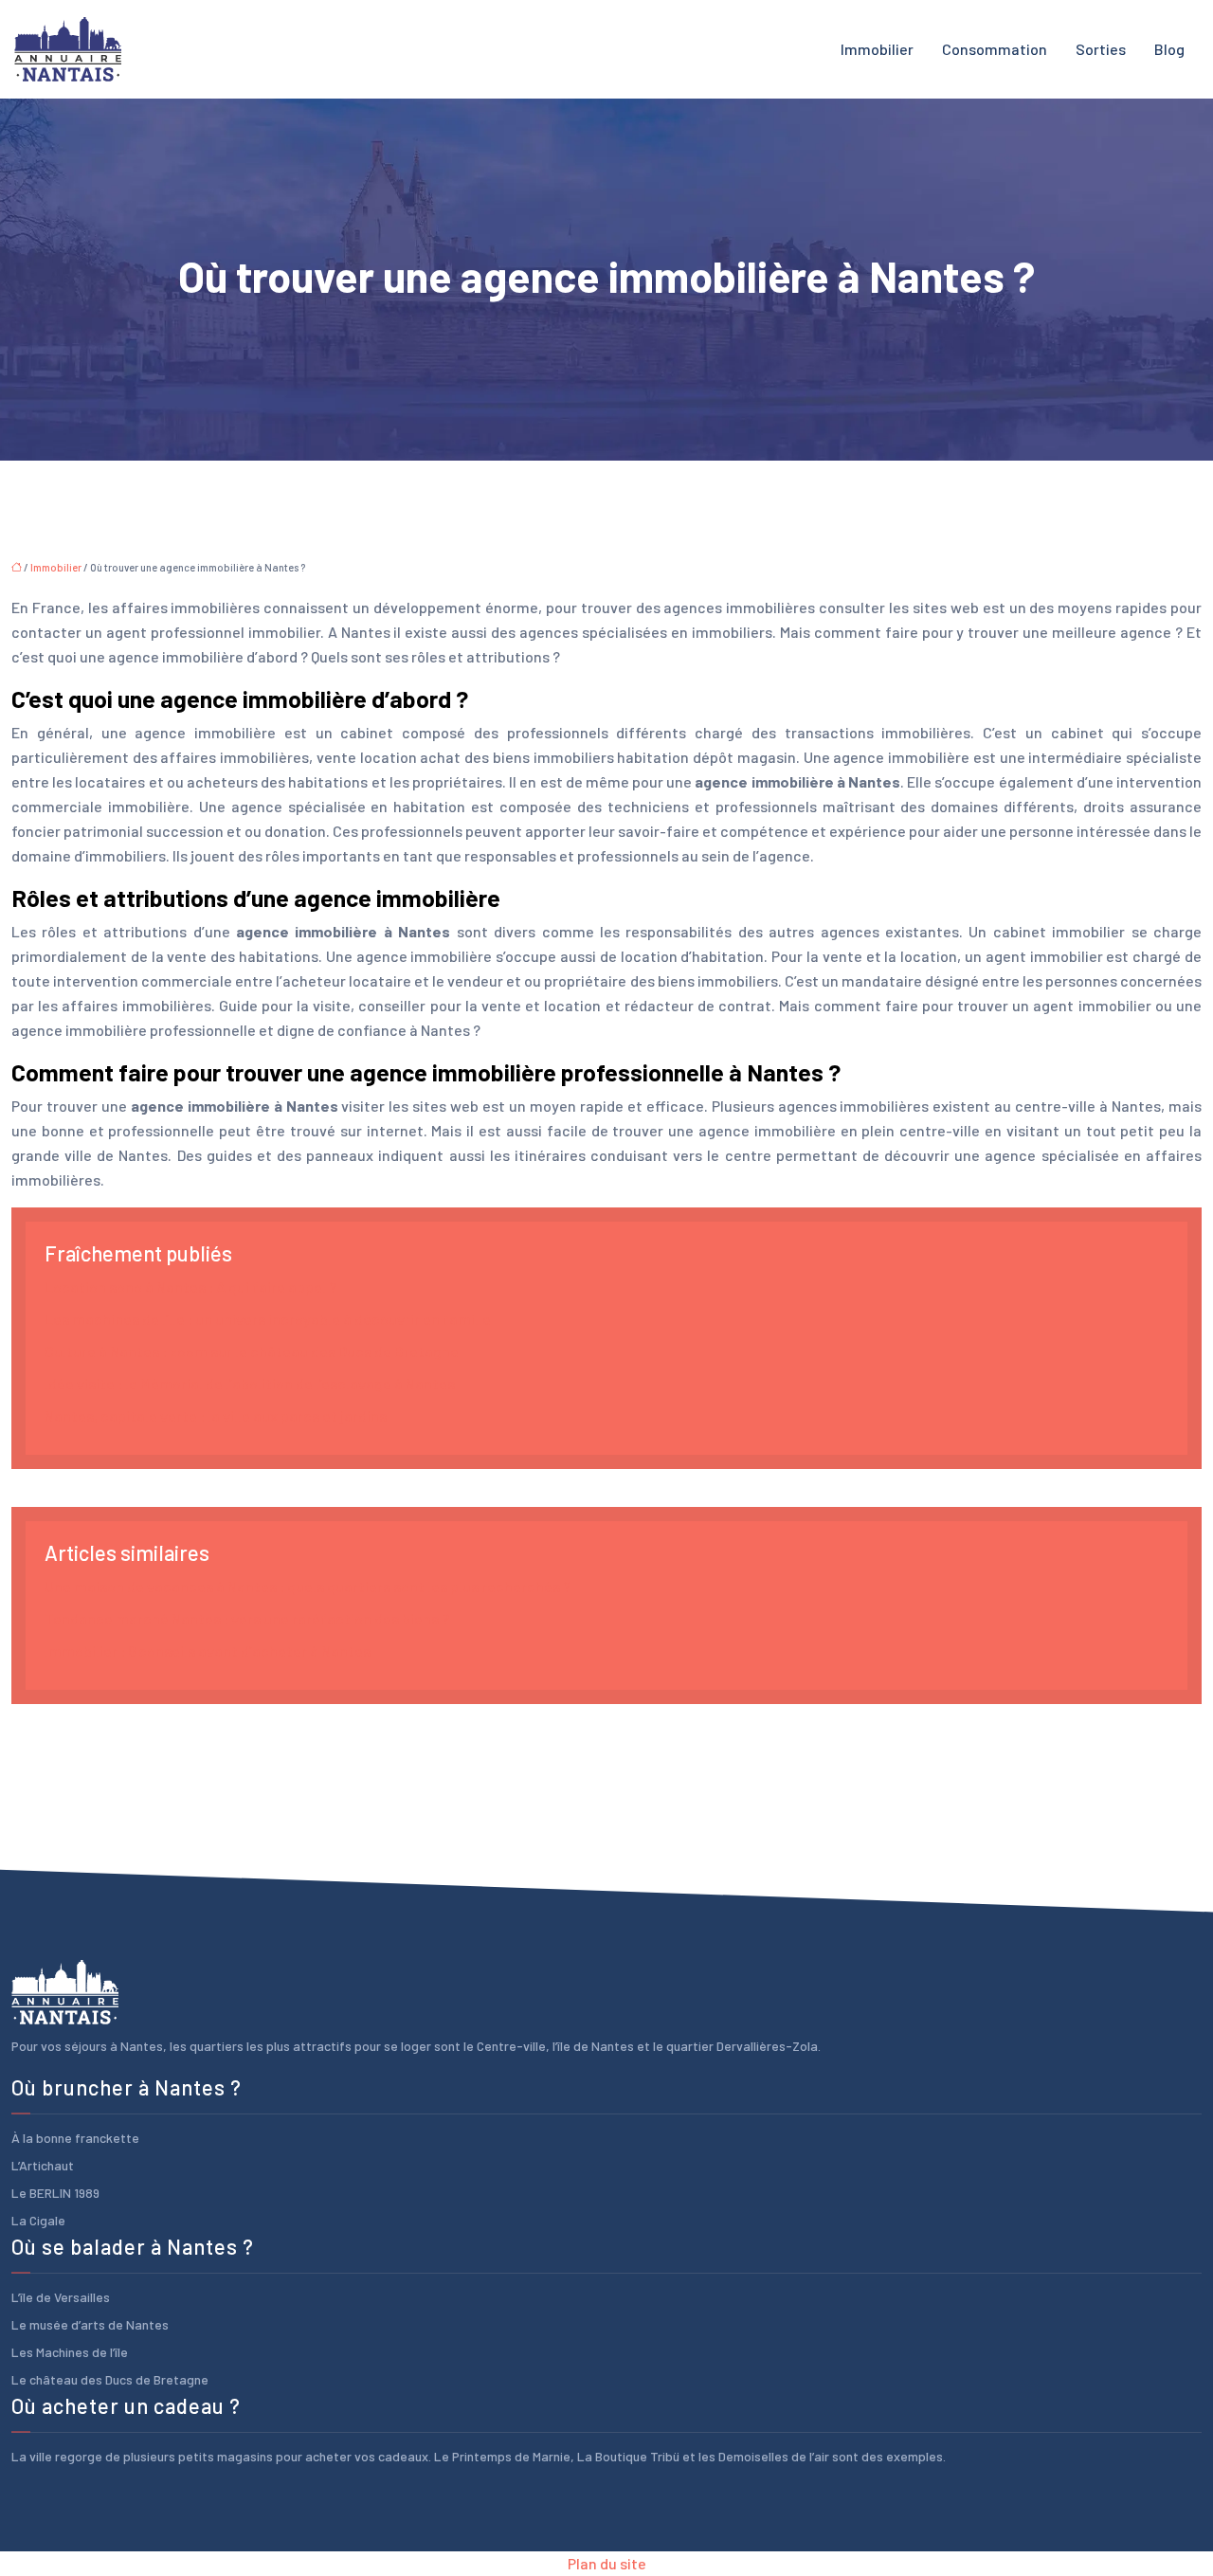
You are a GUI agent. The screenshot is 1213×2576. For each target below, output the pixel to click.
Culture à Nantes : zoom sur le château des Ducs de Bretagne (252, 1351)
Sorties (1101, 49)
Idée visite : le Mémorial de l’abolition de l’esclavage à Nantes (250, 1383)
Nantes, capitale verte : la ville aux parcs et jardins (216, 1415)
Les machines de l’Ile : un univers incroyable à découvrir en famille (268, 1319)
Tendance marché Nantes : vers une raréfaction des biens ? (247, 1618)
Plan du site (607, 2563)
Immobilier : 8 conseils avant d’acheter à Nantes (208, 1651)
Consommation (995, 49)
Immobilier (877, 49)
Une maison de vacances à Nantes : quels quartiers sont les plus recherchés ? (308, 1586)
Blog (1169, 49)
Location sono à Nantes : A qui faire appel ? (190, 1287)
